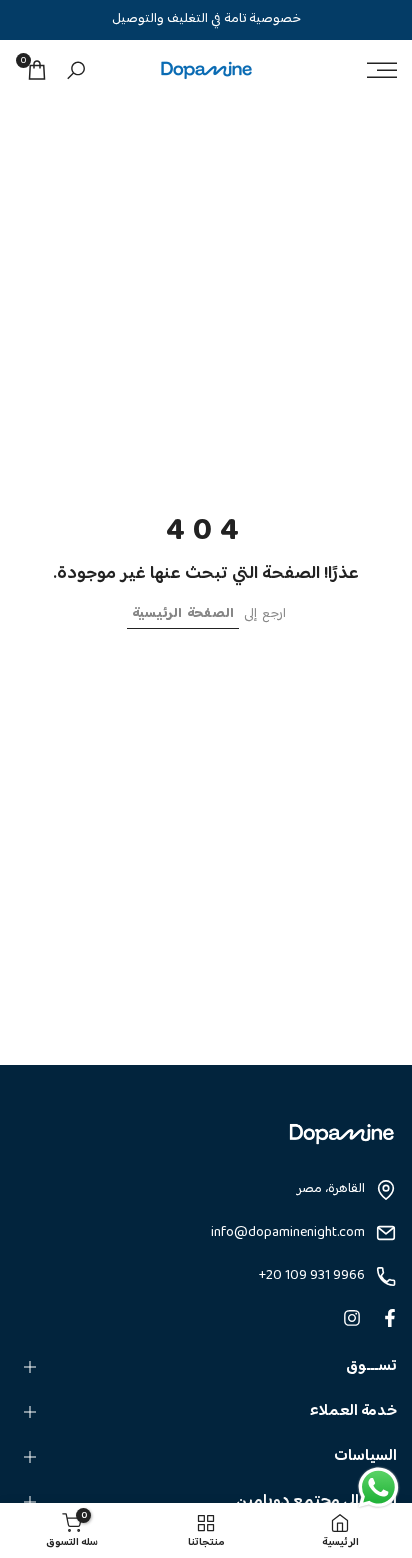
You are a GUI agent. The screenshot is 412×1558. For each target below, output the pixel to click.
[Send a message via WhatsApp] (378, 1487)
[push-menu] (382, 70)
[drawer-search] (76, 70)
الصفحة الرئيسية (183, 614)
